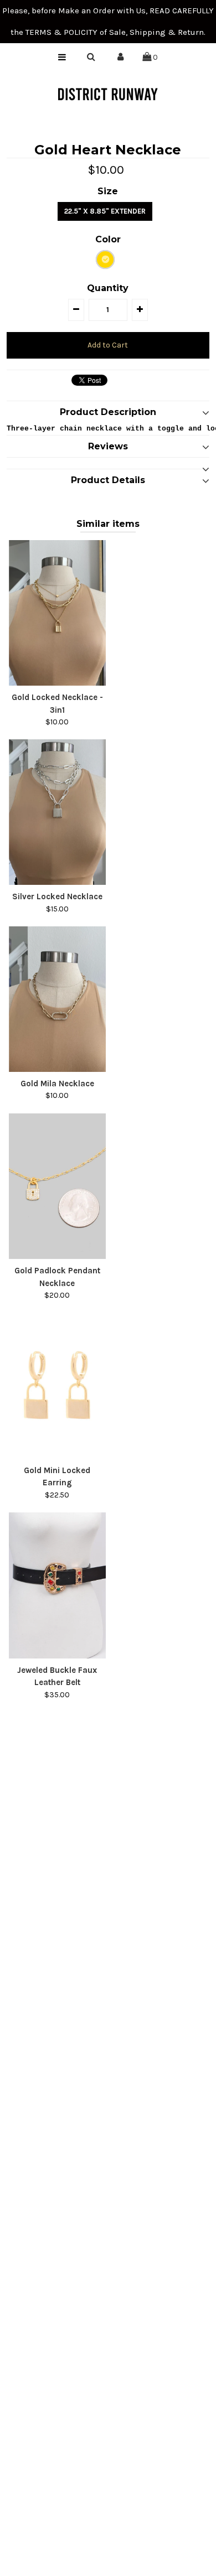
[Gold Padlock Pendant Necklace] (58, 1186)
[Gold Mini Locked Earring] (58, 1386)
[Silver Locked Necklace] (58, 812)
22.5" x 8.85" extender (105, 211)
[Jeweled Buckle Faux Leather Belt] (58, 1585)
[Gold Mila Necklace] (58, 999)
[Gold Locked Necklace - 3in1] (58, 613)
